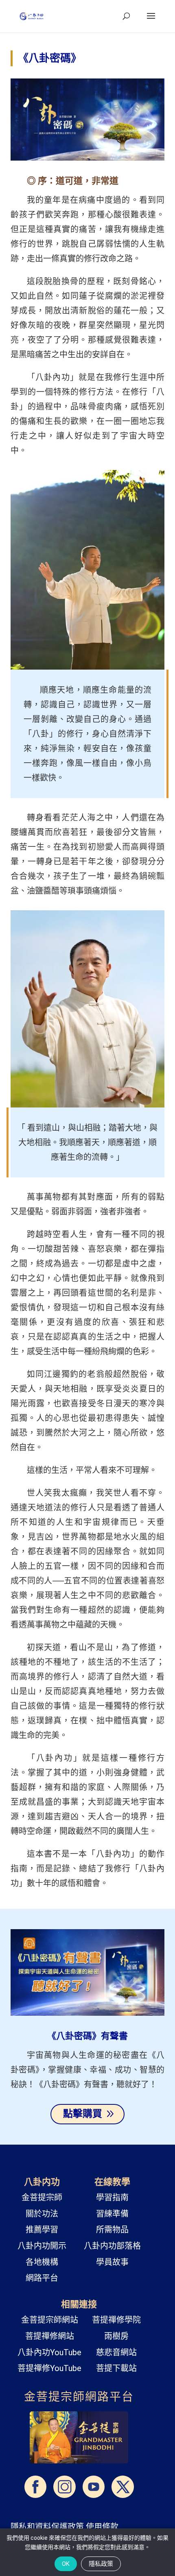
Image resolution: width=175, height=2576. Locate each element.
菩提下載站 (116, 2368)
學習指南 (112, 2197)
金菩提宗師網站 (50, 2320)
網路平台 (42, 2278)
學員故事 (112, 2262)
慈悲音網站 (116, 2352)
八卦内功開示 (42, 2246)
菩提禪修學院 (116, 2320)
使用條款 (102, 2527)
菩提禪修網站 (50, 2336)
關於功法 (42, 2214)
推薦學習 (42, 2230)
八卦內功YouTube (49, 2352)
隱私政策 (101, 2564)
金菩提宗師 (42, 2197)
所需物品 (112, 2230)
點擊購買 (83, 2114)
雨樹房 (116, 2336)
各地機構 (42, 2262)
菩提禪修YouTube (49, 2368)
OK (66, 2564)
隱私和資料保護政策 (47, 2527)
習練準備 (112, 2214)
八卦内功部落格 (112, 2246)
